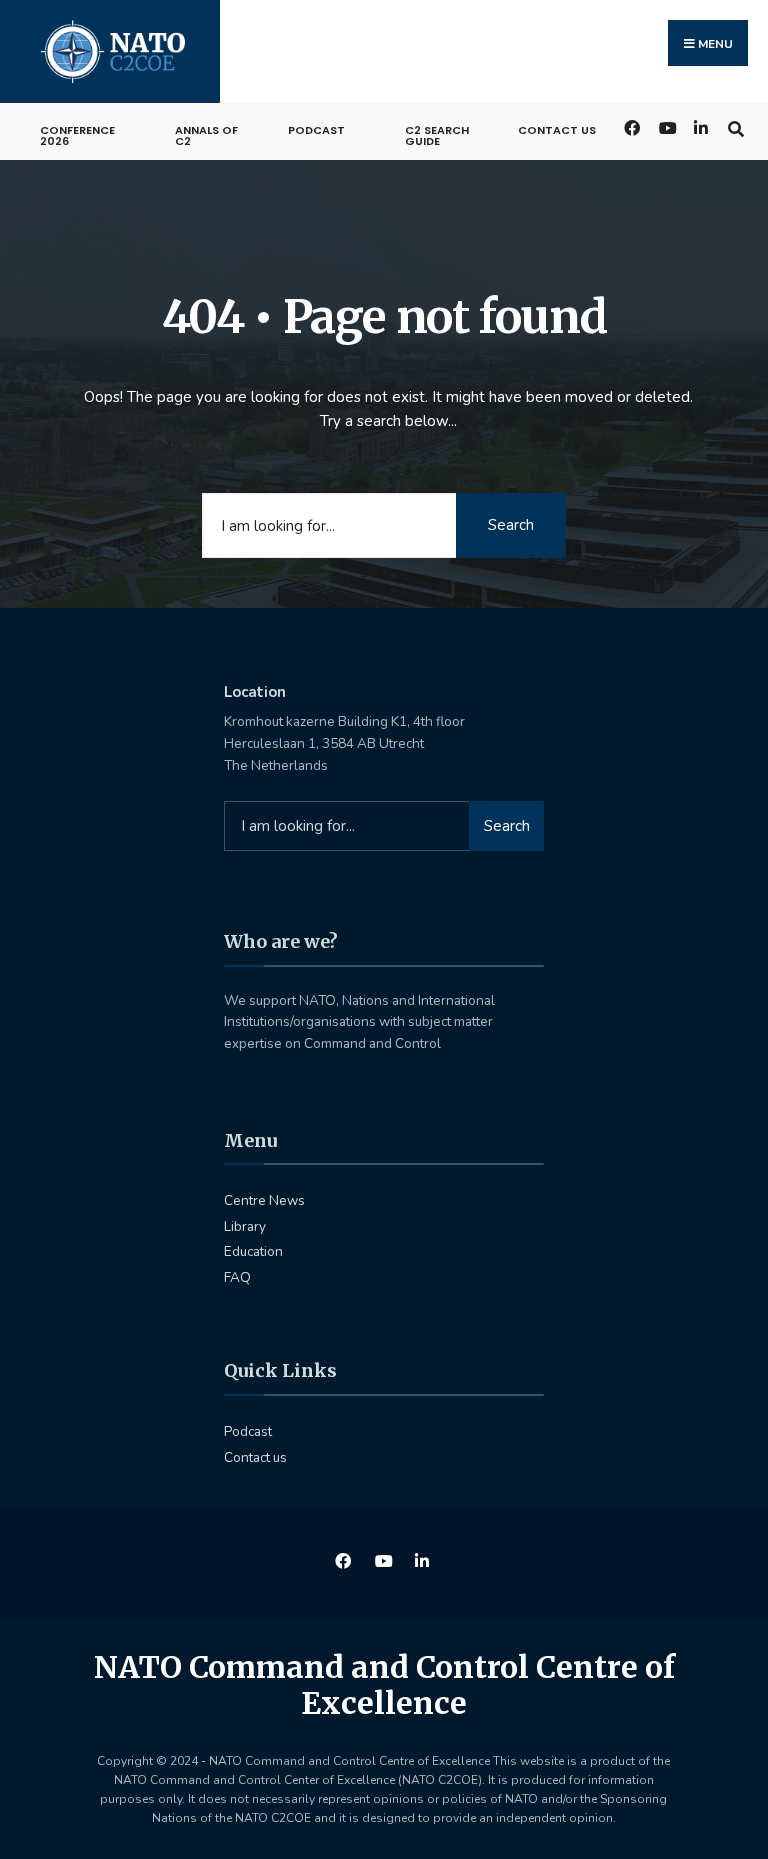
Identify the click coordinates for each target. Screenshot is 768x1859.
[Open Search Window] (735, 126)
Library (245, 1226)
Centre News (264, 1200)
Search (511, 525)
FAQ (237, 1277)
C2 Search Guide (437, 135)
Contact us (557, 130)
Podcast (316, 130)
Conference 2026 (77, 135)
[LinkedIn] (700, 126)
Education (253, 1251)
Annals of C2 (206, 135)
